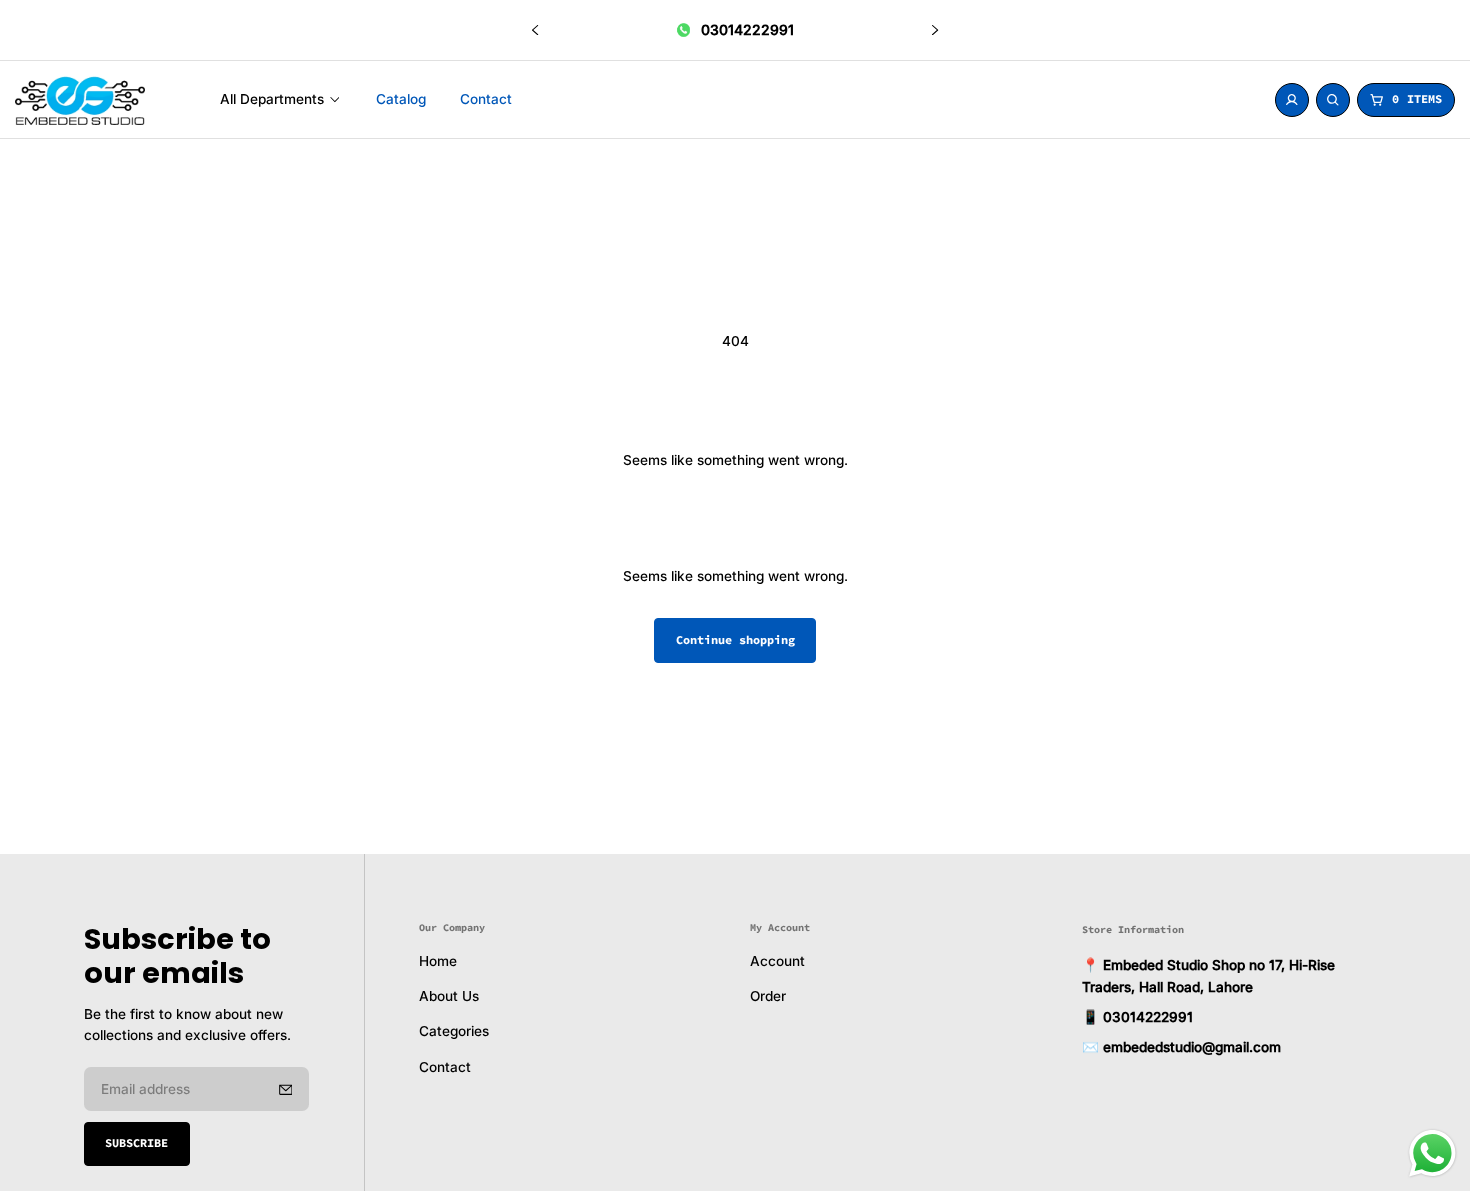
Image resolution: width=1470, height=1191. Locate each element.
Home (438, 961)
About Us (449, 996)
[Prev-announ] (535, 30)
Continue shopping (735, 639)
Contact (445, 1067)
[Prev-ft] (286, 1089)
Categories (454, 1032)
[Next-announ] (935, 30)
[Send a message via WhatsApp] (1432, 1153)
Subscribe (136, 1142)
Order (768, 996)
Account (777, 961)
